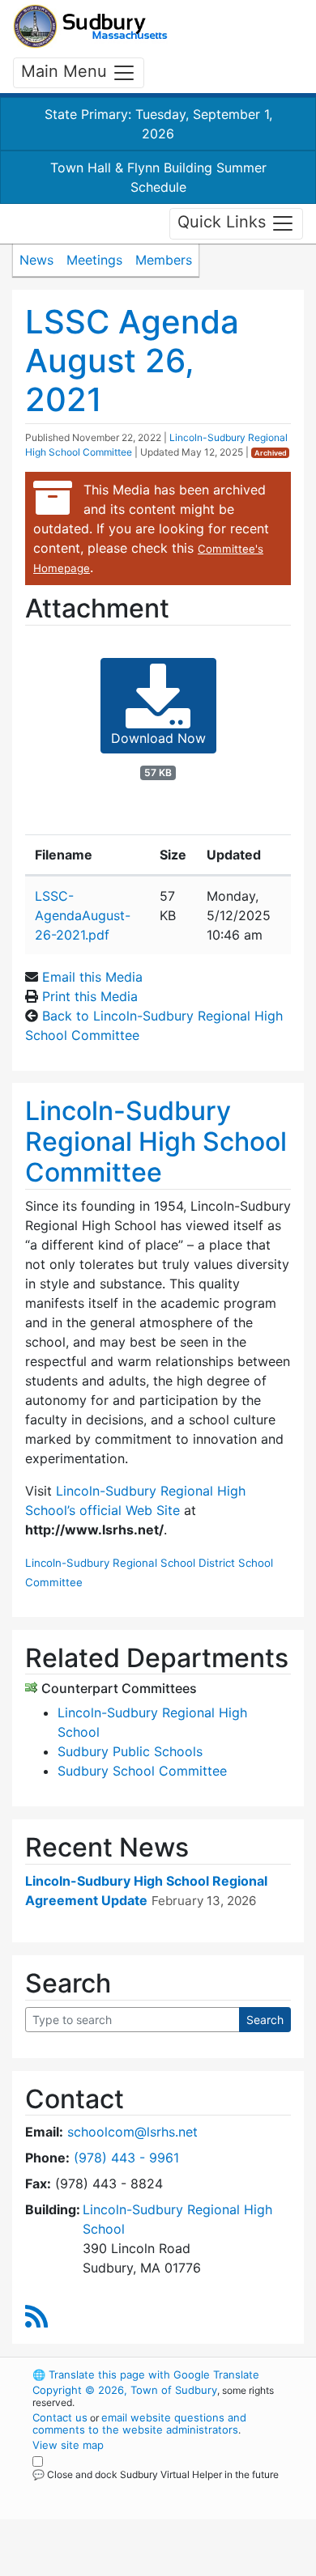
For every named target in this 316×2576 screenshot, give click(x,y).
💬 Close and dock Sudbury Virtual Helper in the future (156, 2474)
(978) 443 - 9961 (126, 2158)
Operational (132, 2566)
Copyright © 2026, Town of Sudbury (125, 2390)
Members (164, 260)
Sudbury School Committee (142, 1771)
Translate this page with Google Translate (146, 2374)
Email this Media (92, 977)
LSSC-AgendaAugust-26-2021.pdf (83, 915)
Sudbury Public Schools (130, 1751)
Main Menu (66, 71)
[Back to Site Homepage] (90, 26)
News (36, 260)
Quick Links (224, 223)
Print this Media (90, 996)
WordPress (104, 2489)
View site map (68, 2445)
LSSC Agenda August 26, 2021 (132, 361)
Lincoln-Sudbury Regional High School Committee (156, 1142)
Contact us (60, 2417)
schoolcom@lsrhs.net (132, 2132)
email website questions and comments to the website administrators (139, 2423)
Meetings (94, 260)
